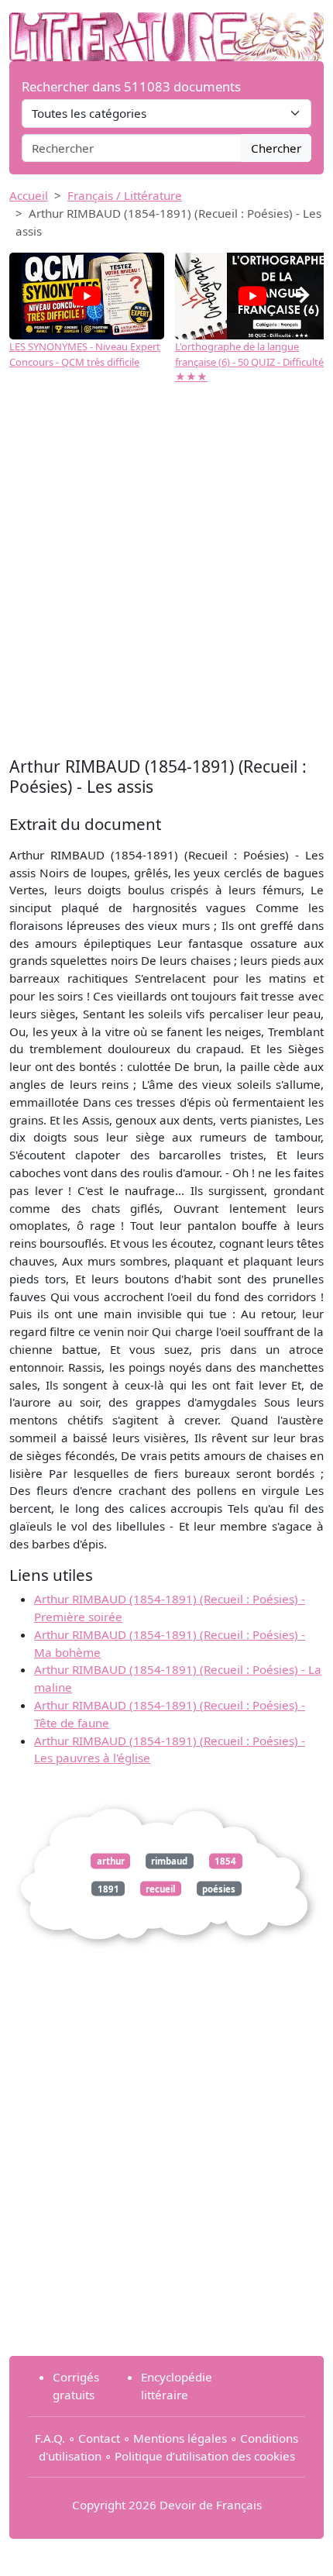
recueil (160, 1888)
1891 (108, 1888)
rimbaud (169, 1861)
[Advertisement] (166, 578)
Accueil (29, 195)
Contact (99, 2438)
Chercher (276, 148)
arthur (111, 1861)
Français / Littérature (125, 195)
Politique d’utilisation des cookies (205, 2456)
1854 (225, 1861)
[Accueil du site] (166, 29)
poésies (219, 1888)
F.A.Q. (50, 2438)
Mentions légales (180, 2438)
